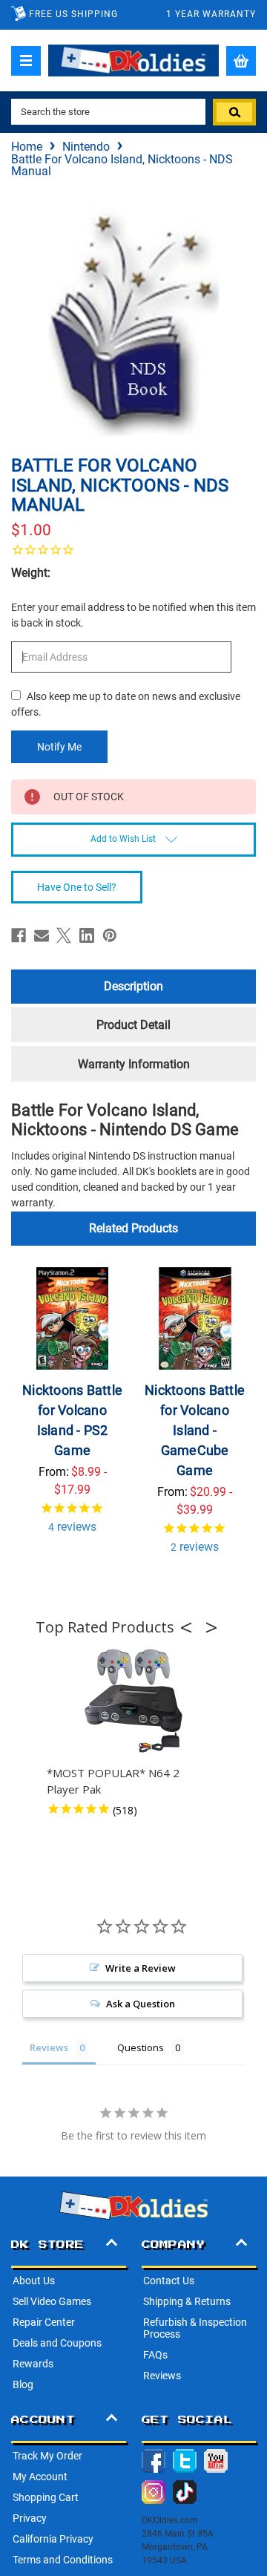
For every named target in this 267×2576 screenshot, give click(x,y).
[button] (191, 1627)
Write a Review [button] (141, 1968)
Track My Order (47, 2456)
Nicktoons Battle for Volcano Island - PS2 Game (72, 1420)
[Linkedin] (87, 935)
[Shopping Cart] (241, 61)
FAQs (155, 2355)
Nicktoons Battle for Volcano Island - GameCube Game (195, 1430)
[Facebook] (19, 935)
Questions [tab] (141, 2047)
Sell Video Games (52, 2301)
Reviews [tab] (49, 2047)
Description (133, 986)
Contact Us (169, 2281)
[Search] (234, 112)
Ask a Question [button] (141, 2004)
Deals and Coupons (57, 2343)
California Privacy (53, 2539)
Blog (23, 2384)
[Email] (42, 935)
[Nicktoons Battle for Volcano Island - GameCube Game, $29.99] (195, 1318)
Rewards (33, 2364)
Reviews (162, 2376)
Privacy (30, 2518)
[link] (133, 549)
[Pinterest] (110, 935)
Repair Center (44, 2322)
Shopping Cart (46, 2497)
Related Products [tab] (133, 1228)
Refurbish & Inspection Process (195, 2328)
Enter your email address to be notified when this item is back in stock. (133, 615)
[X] (64, 935)
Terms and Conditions (63, 2560)
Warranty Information (134, 1064)
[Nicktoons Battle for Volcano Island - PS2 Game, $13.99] (73, 1318)
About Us (34, 2281)
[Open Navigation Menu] (26, 61)
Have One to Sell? (77, 887)
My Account (40, 2477)
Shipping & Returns (187, 2301)
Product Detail (133, 1025)
